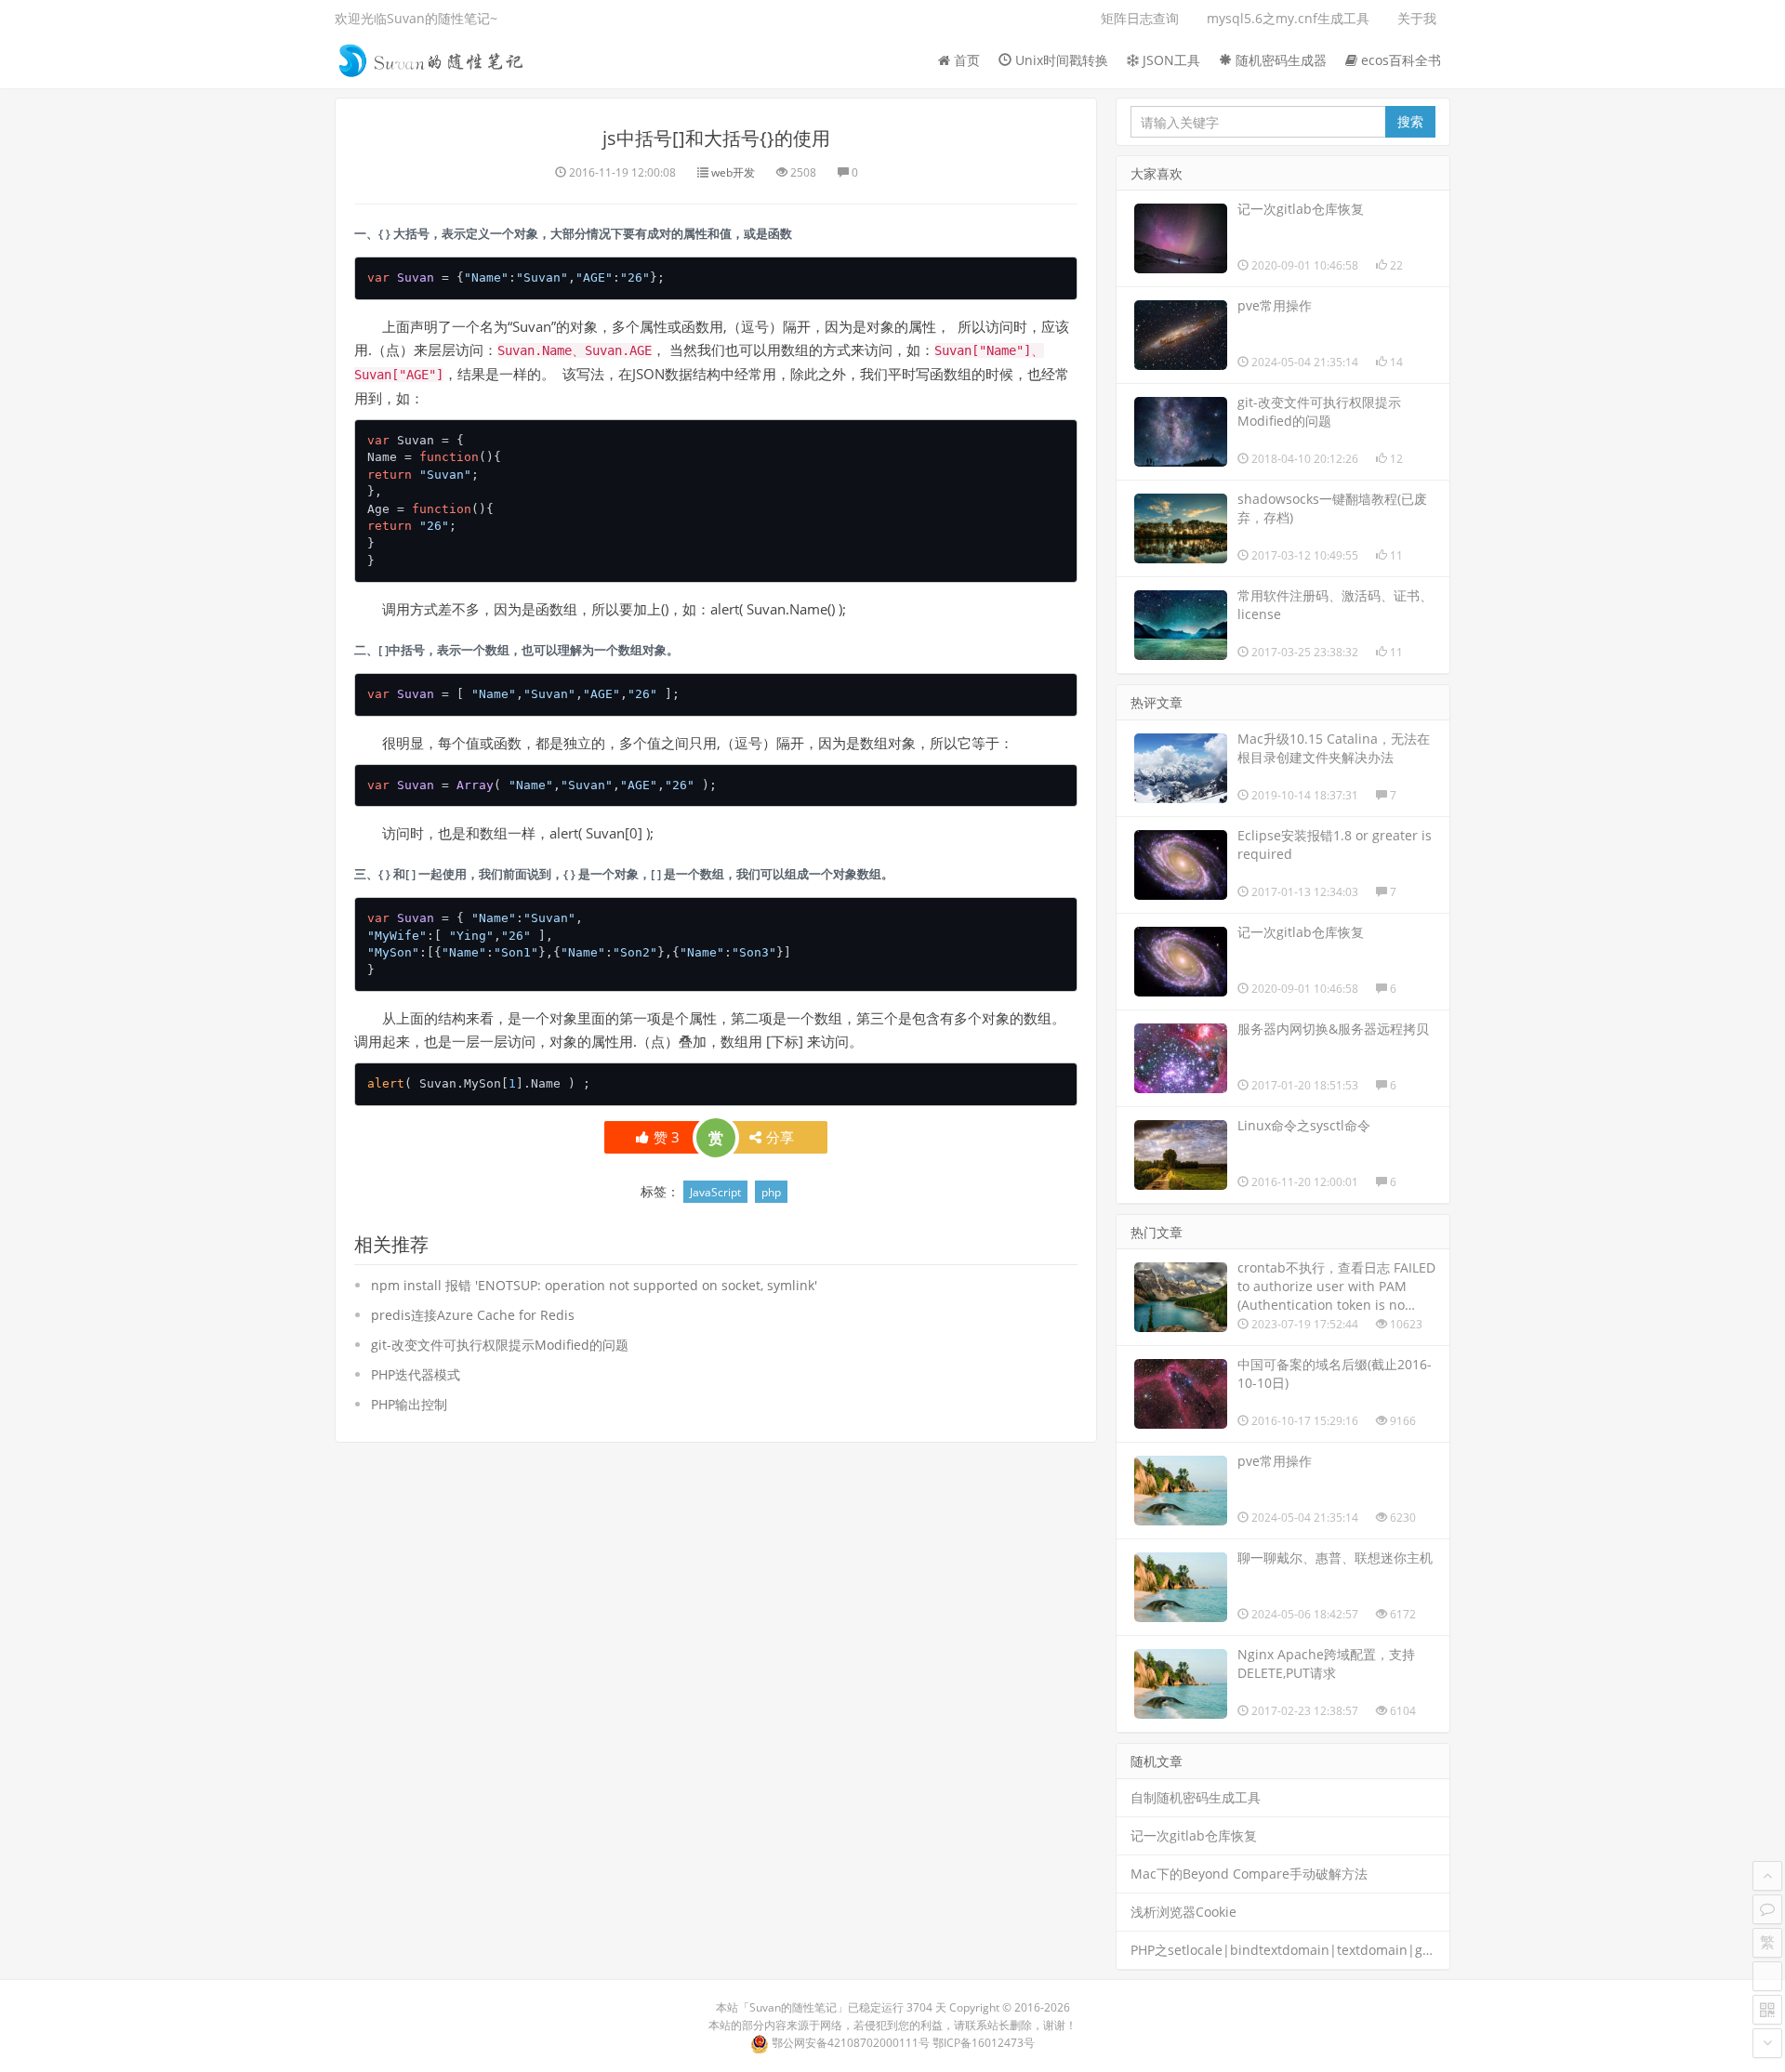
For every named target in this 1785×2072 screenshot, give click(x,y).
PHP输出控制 (409, 1404)
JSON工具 (1170, 60)
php (771, 1192)
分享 (780, 1137)
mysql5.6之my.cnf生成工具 (1288, 18)
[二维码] (1767, 2010)
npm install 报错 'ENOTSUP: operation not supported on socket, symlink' (594, 1285)
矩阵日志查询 (1140, 18)
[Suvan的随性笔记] (432, 58)
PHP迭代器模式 (416, 1374)
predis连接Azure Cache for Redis (473, 1315)
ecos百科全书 (1399, 60)
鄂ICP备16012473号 (984, 2043)
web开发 (733, 172)
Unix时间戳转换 (1060, 60)
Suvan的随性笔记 (793, 2007)
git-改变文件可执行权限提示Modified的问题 (500, 1345)
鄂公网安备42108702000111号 (851, 2043)
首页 (965, 60)
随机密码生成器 (1279, 60)
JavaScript (715, 1192)
